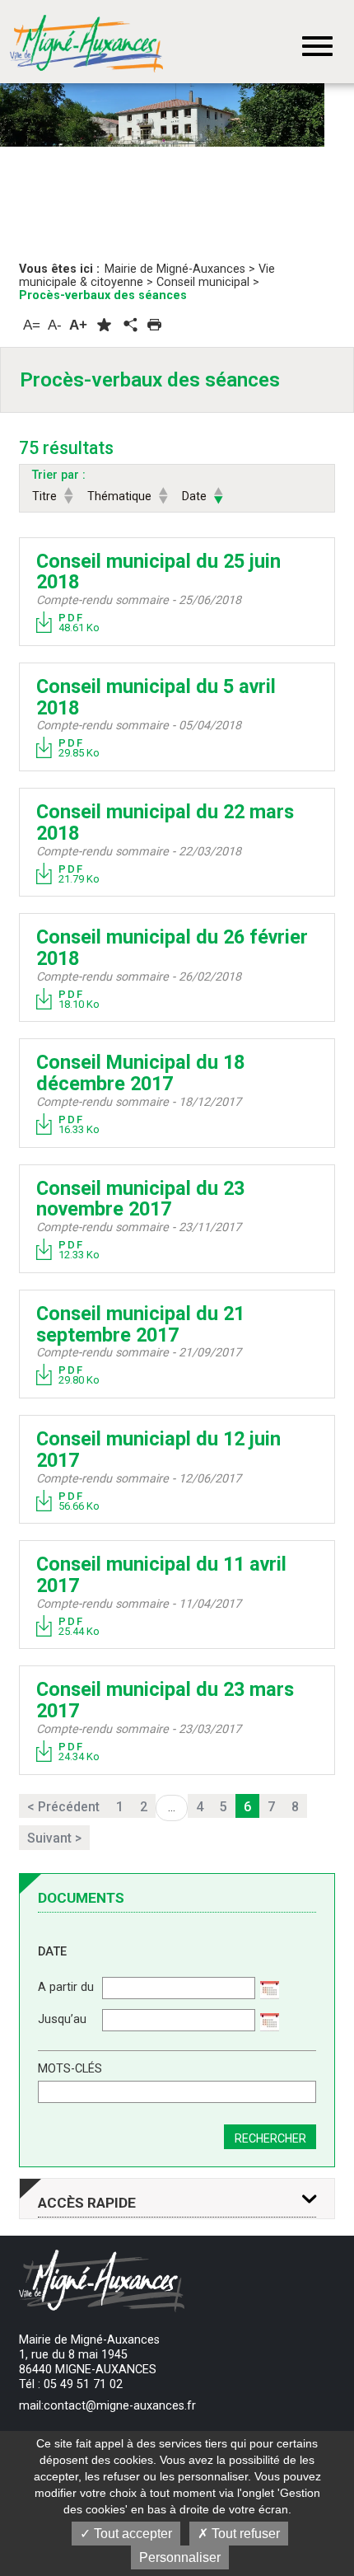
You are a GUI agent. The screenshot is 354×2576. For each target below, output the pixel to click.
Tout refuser (244, 2534)
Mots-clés (70, 2069)
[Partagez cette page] (129, 326)
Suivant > (54, 1838)
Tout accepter (131, 2534)
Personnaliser (180, 2557)
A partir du (66, 1987)
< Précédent (63, 1807)
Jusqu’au (62, 2019)
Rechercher (270, 2138)
